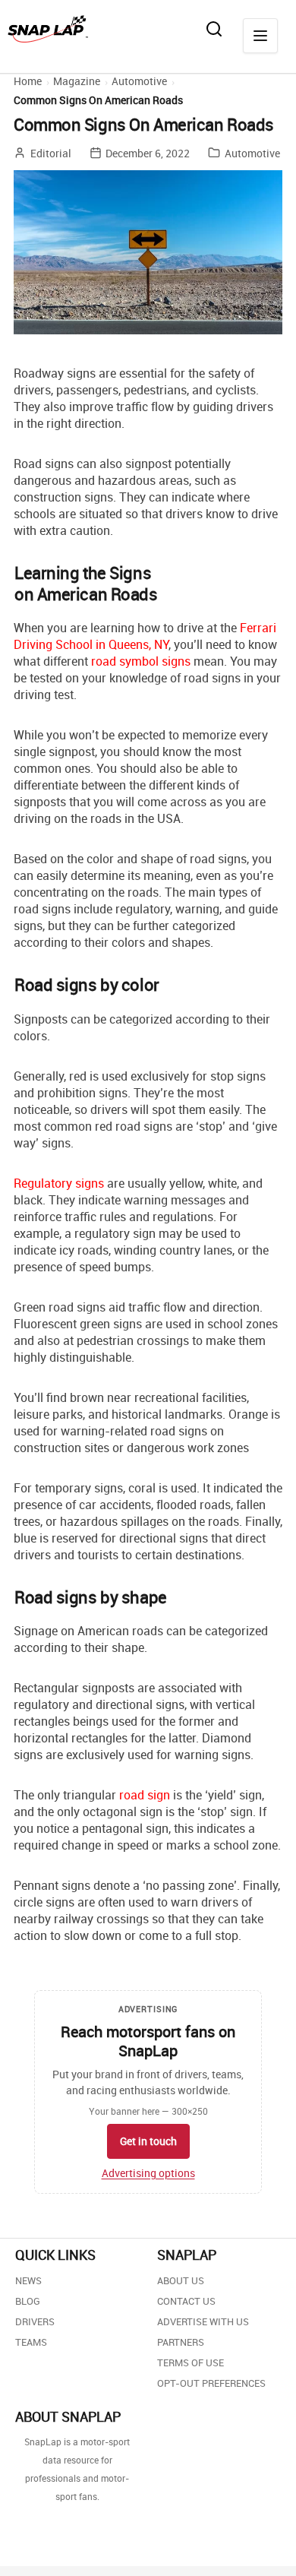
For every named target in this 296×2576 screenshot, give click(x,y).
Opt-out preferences (211, 2383)
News (28, 2280)
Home (28, 81)
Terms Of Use (191, 2362)
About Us (181, 2280)
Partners (181, 2342)
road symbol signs (141, 661)
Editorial (51, 153)
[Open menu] (260, 36)
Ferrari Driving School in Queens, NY (145, 636)
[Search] (214, 29)
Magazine (77, 81)
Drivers (35, 2321)
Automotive (139, 81)
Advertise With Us (203, 2321)
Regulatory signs (59, 1183)
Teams (31, 2342)
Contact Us (186, 2301)
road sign (145, 1795)
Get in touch (148, 2141)
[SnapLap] (48, 29)
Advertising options (148, 2173)
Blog (28, 2301)
